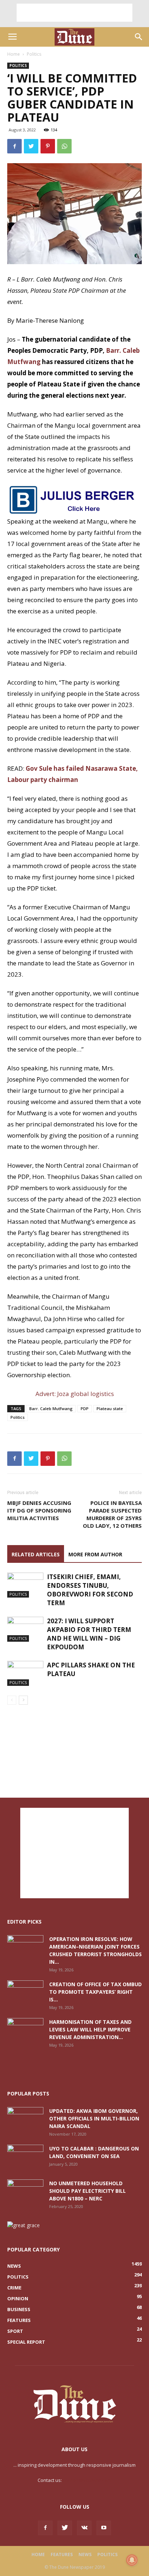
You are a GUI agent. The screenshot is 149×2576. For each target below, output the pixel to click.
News (85, 2554)
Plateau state (110, 1408)
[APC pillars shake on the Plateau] (25, 1673)
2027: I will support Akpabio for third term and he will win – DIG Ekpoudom (89, 1634)
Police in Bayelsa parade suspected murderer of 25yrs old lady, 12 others (112, 1514)
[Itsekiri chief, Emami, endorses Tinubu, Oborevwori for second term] (25, 1585)
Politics (34, 54)
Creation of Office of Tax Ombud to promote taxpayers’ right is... (95, 1992)
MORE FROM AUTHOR (95, 1554)
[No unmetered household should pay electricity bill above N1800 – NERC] (25, 2192)
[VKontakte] (84, 2528)
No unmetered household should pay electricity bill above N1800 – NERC (88, 2191)
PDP (85, 1408)
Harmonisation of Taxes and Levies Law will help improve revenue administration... (90, 2029)
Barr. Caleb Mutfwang (51, 1408)
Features (62, 2554)
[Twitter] (65, 2528)
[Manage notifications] (132, 2560)
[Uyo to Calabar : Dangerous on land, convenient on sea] (25, 2157)
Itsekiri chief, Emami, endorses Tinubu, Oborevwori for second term (90, 1590)
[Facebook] (45, 2528)
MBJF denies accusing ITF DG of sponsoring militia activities (39, 1510)
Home (14, 54)
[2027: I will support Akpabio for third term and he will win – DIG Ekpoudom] (25, 1629)
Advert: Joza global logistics (75, 1394)
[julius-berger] (74, 500)
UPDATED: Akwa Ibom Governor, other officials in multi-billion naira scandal (94, 2118)
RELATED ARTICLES (36, 1554)
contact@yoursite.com (87, 2480)
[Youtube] (104, 2528)
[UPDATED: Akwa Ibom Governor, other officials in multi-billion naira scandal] (25, 2120)
